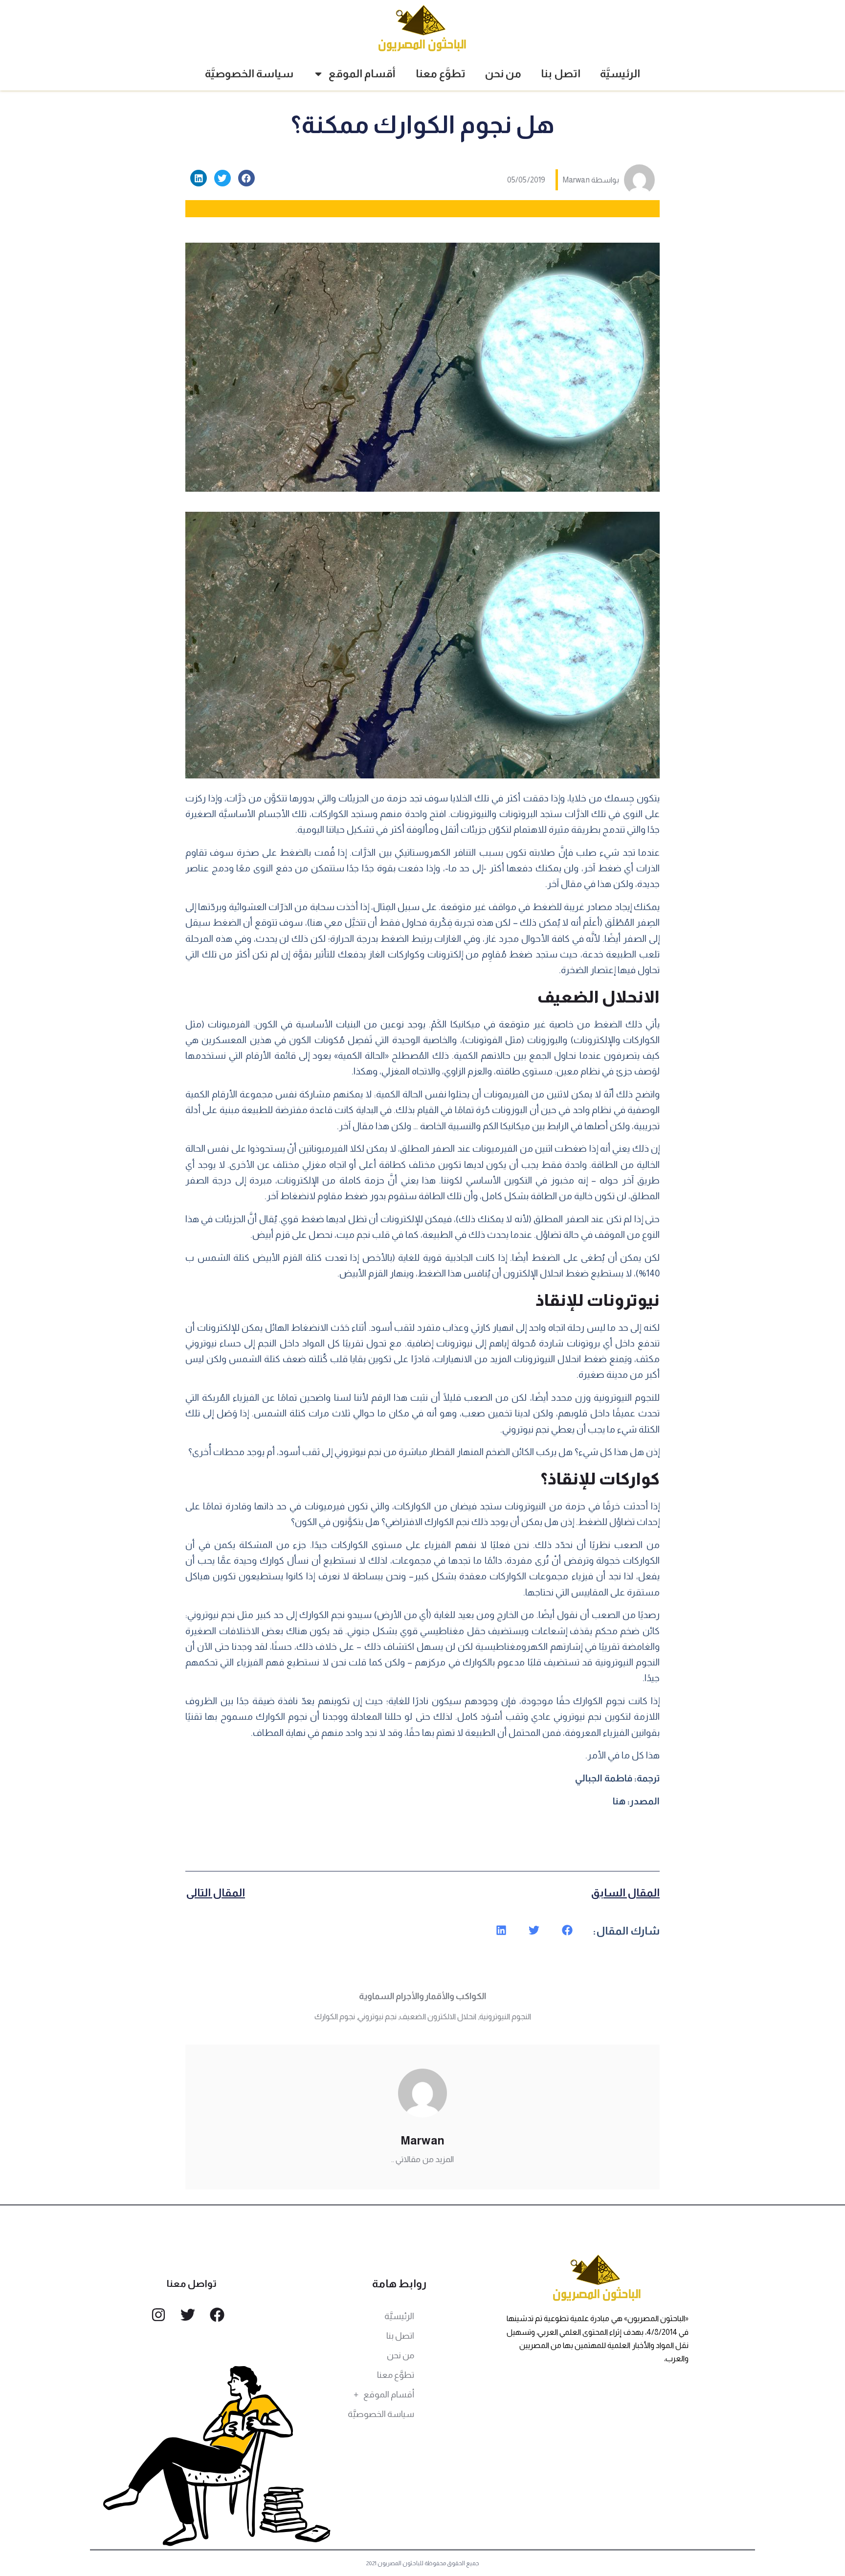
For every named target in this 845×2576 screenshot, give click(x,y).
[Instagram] (158, 2315)
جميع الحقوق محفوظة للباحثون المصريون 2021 (423, 2563)
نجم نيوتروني (377, 2017)
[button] (246, 178)
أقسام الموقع (362, 74)
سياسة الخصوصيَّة (249, 74)
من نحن (503, 74)
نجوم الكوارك (335, 2017)
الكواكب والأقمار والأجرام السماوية (422, 1996)
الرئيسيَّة (620, 74)
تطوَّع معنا (441, 74)
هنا (619, 1801)
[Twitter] (188, 2315)
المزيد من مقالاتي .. (422, 2159)
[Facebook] (217, 2315)
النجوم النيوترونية (505, 2017)
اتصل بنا (561, 74)
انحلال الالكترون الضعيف (438, 2017)
